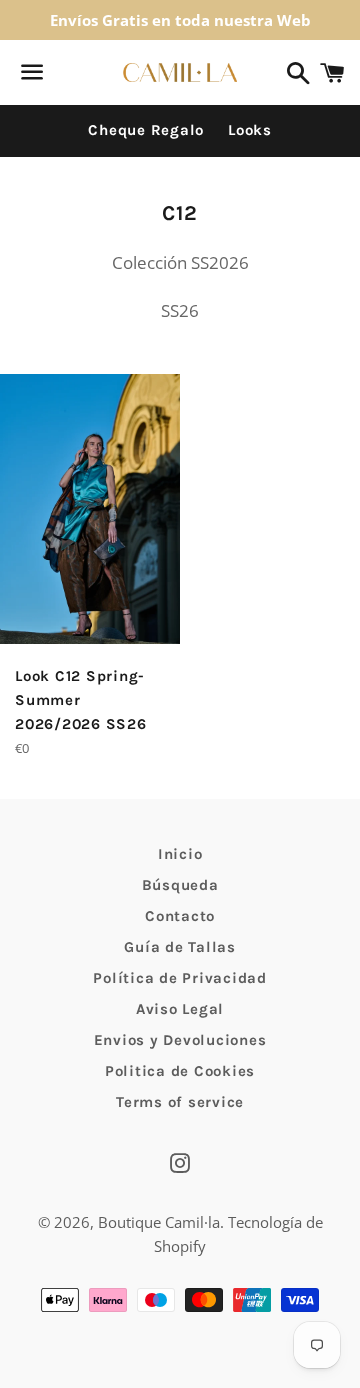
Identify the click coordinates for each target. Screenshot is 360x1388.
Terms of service (180, 1102)
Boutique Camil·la (159, 1222)
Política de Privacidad (180, 978)
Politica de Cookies (180, 1071)
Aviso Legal (180, 1009)
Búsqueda (180, 885)
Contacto (180, 916)
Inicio (180, 854)
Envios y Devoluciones (180, 1040)
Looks (250, 130)
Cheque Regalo (146, 130)
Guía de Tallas (180, 947)
